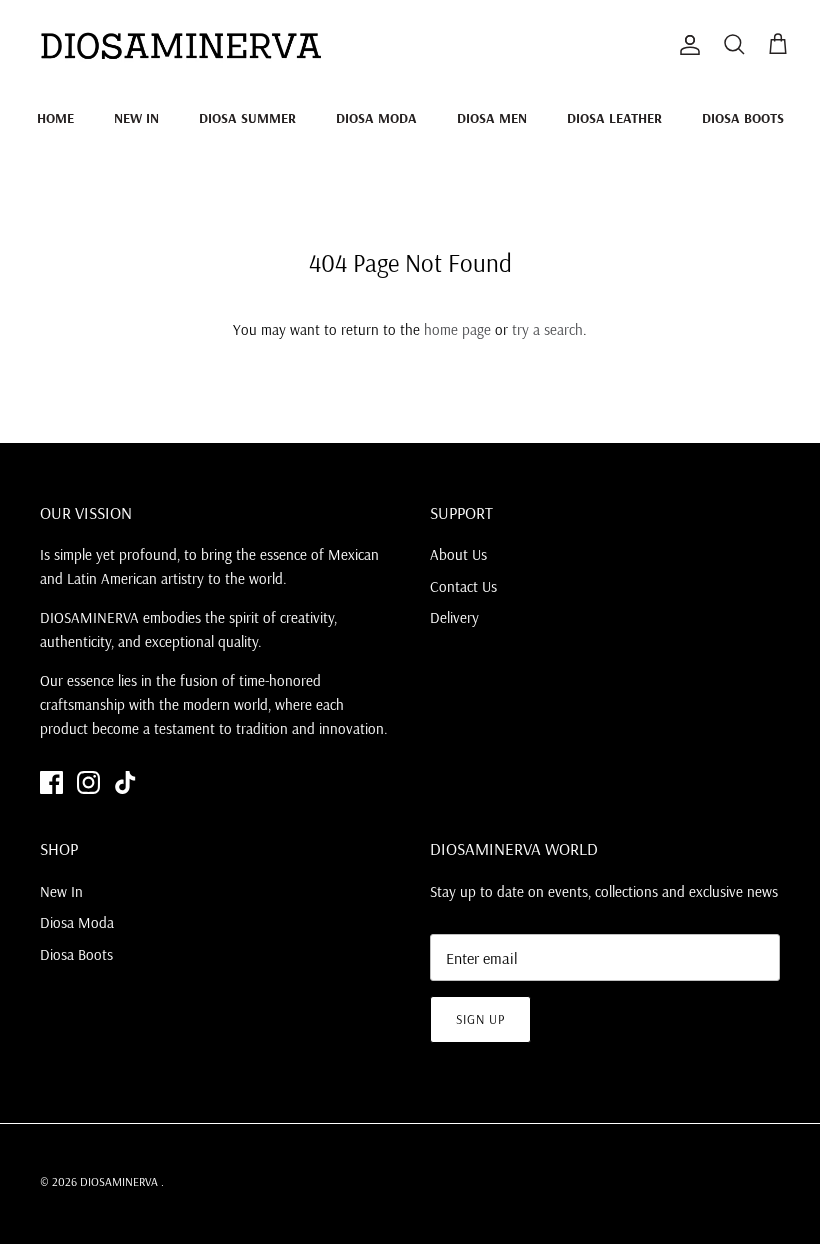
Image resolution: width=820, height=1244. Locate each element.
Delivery (454, 617)
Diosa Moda (77, 922)
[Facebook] (51, 782)
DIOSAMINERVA (120, 1181)
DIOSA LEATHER (614, 118)
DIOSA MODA (376, 118)
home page (457, 329)
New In (61, 891)
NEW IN (136, 118)
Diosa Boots (76, 954)
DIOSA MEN (492, 118)
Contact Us (463, 586)
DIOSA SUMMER (247, 118)
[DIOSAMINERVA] (180, 44)
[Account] (686, 45)
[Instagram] (88, 782)
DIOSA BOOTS (743, 118)
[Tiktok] (125, 782)
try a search (547, 329)
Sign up (480, 1019)
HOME (55, 118)
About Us (458, 554)
